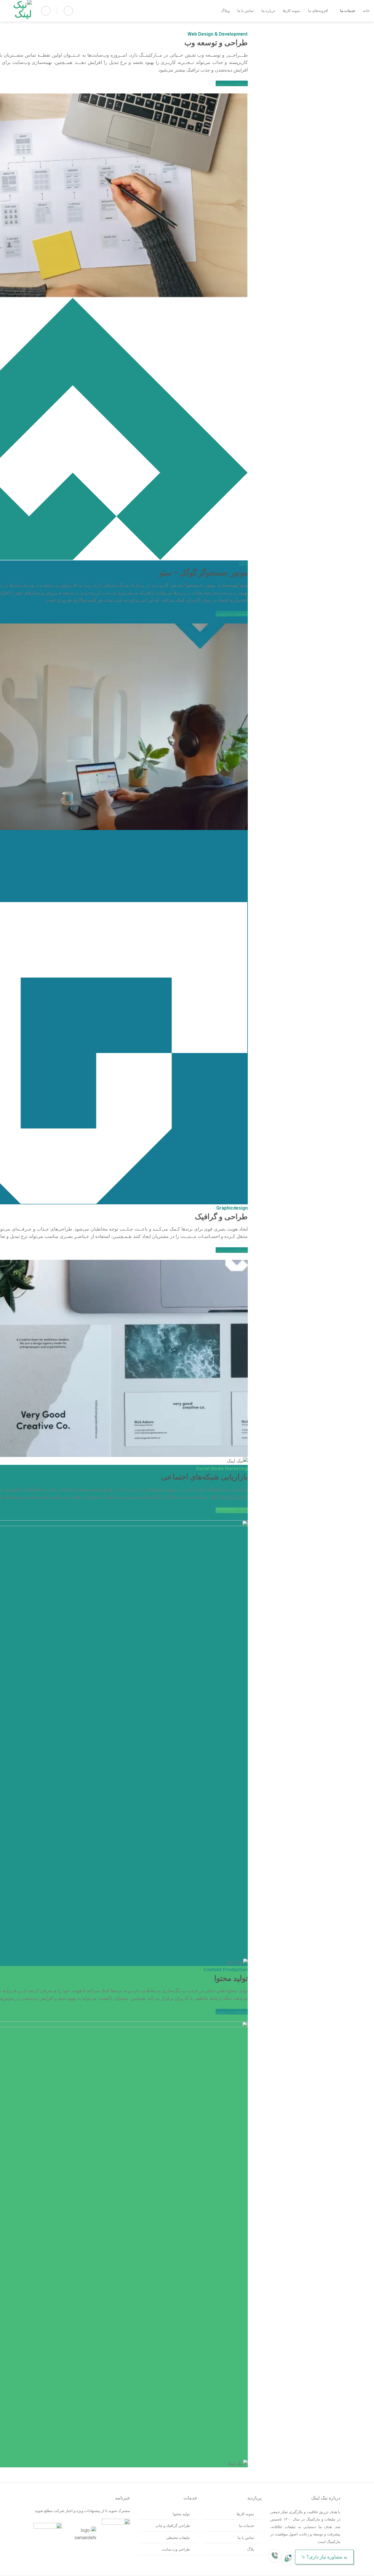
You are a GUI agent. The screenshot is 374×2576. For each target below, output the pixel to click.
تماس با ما (246, 11)
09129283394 (356, 2569)
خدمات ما (348, 11)
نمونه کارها (292, 11)
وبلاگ (225, 11)
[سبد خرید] (68, 11)
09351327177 (341, 2569)
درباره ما (268, 11)
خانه (366, 11)
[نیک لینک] (18, 11)
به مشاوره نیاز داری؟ (327, 2557)
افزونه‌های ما (318, 11)
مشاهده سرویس (232, 83)
